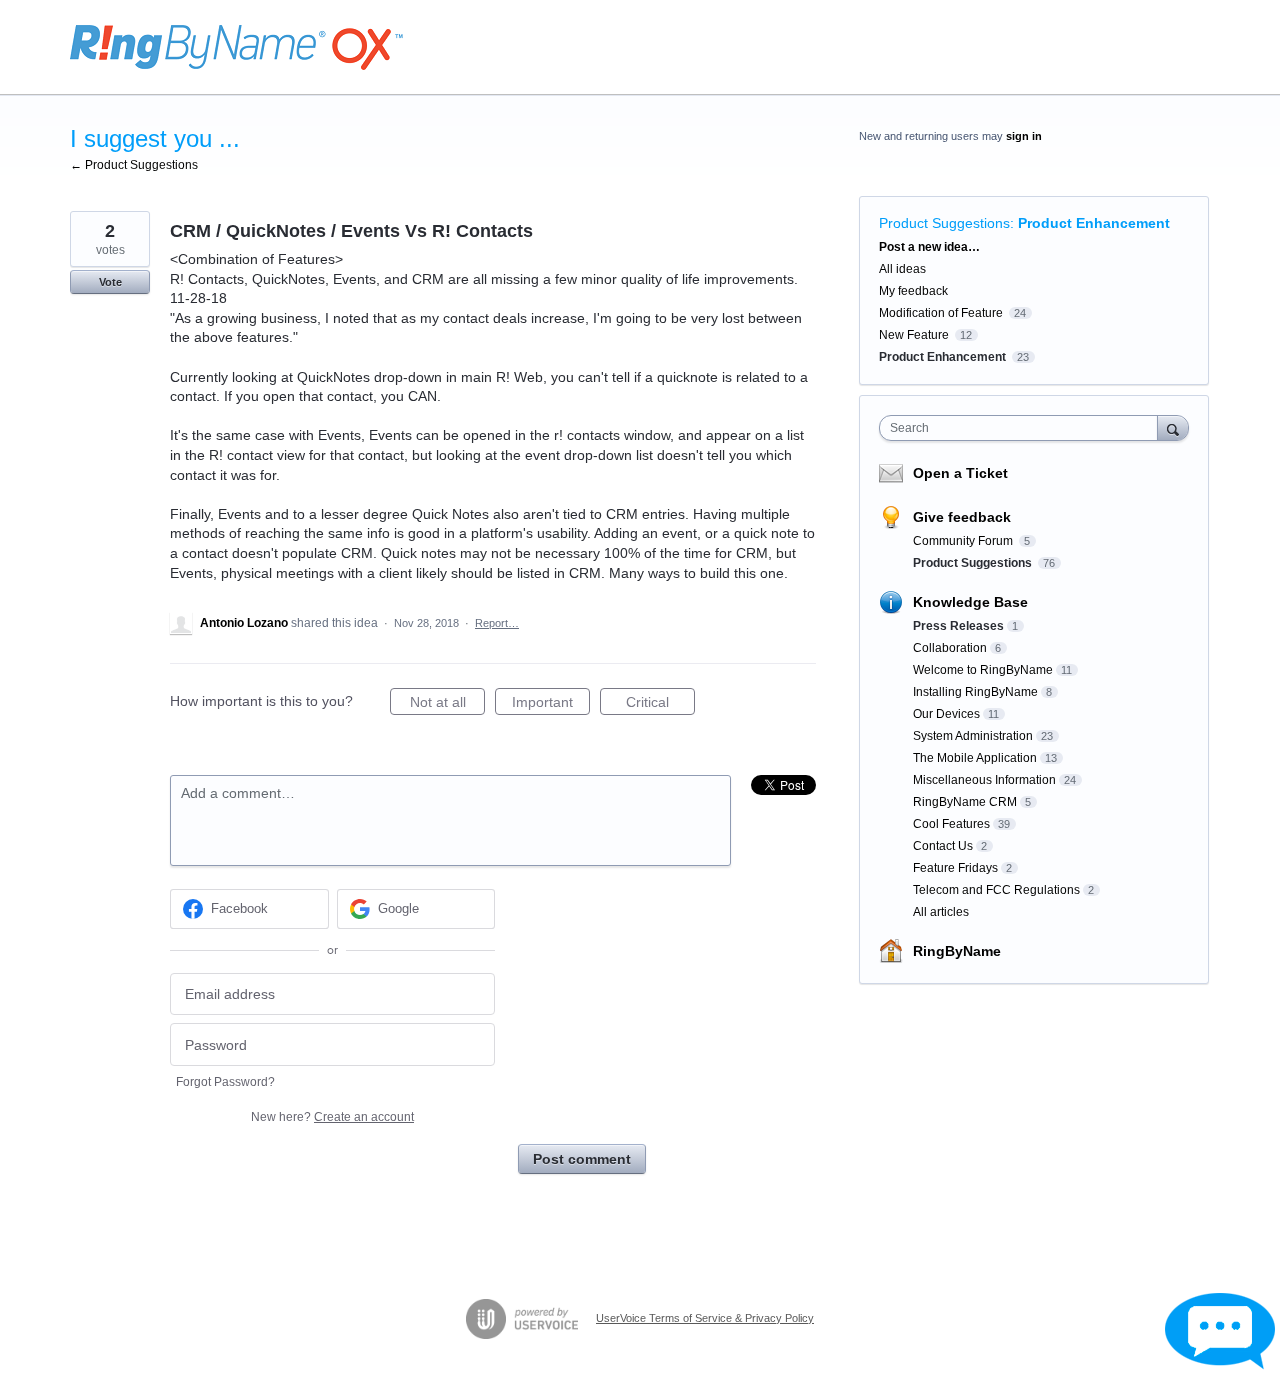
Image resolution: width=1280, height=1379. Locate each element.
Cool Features (951, 824)
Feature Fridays (955, 868)
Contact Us (943, 846)
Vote (110, 282)
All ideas (902, 269)
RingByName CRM (965, 802)
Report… (497, 623)
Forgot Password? (225, 1082)
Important (551, 704)
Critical (660, 704)
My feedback (913, 291)
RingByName (957, 951)
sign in (1024, 136)
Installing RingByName (975, 692)
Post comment (582, 1159)
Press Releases (958, 626)
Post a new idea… (929, 247)
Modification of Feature (941, 313)
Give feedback (962, 517)
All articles (941, 912)
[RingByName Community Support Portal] (236, 47)
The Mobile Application (975, 758)
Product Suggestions (944, 223)
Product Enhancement (1094, 223)
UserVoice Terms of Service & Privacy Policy (705, 1318)
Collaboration (950, 648)
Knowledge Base (970, 602)
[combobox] (1023, 428)
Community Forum (964, 541)
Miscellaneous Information (984, 780)
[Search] (1173, 427)
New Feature (914, 335)
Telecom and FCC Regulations (996, 890)
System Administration (973, 736)
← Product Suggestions (134, 165)
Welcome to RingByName (983, 670)
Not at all (447, 704)
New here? (332, 1117)
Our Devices (946, 714)
